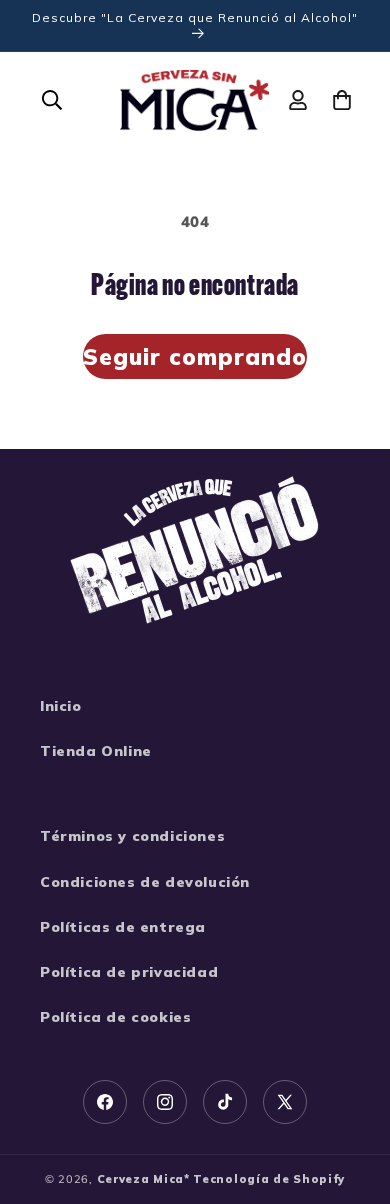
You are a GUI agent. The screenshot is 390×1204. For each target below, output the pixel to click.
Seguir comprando (195, 356)
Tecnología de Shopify (269, 1179)
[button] (52, 100)
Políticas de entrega (123, 927)
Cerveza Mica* (143, 1179)
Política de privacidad (129, 972)
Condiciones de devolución (145, 882)
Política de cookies (115, 1017)
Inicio (61, 706)
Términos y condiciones (132, 836)
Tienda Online (96, 751)
